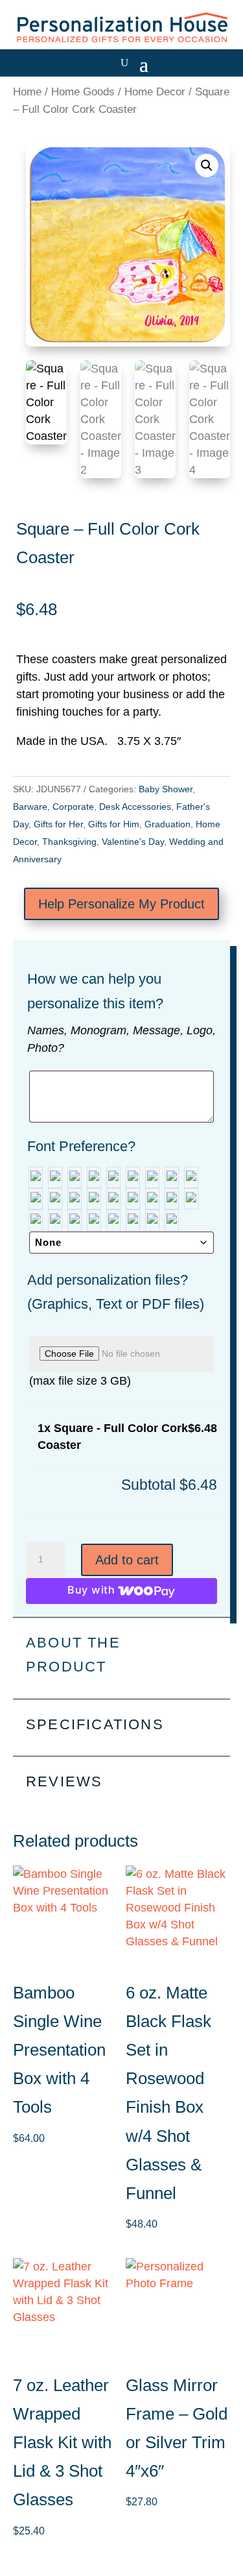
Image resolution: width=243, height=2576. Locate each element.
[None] (36, 1177)
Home (27, 92)
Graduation (168, 824)
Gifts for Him (114, 824)
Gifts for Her (58, 824)
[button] (207, 165)
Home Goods (83, 92)
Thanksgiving (69, 842)
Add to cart (127, 1560)
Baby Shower (166, 789)
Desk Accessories (135, 807)
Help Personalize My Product (121, 904)
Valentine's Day (133, 842)
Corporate (73, 807)
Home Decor (155, 92)
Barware (30, 807)
